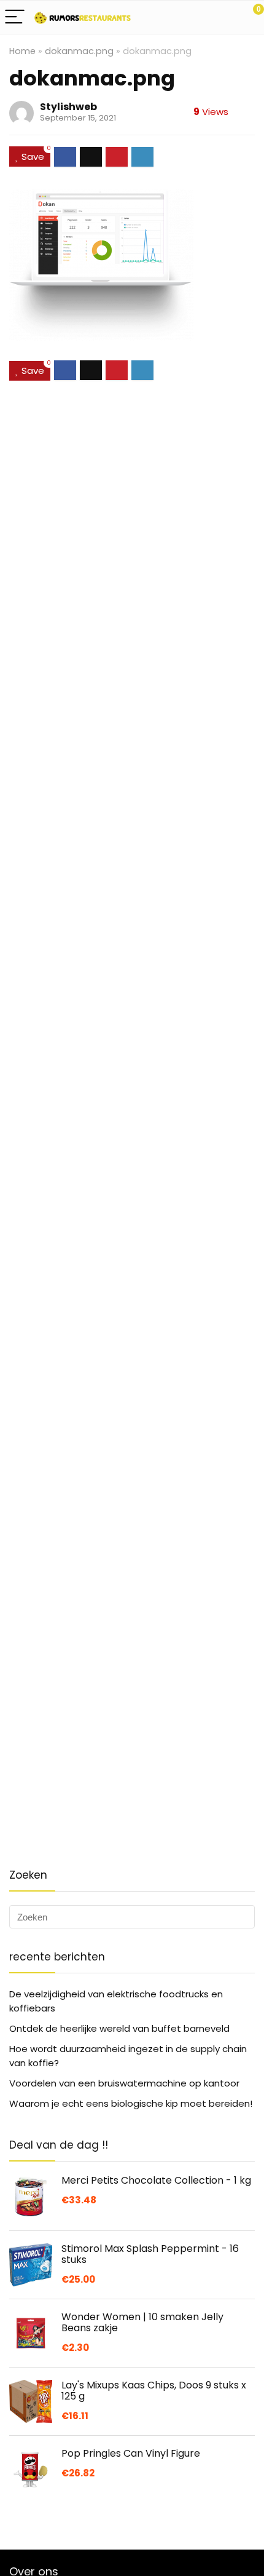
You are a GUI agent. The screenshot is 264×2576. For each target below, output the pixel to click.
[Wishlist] (226, 17)
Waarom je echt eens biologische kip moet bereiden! (131, 2103)
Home (22, 51)
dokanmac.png (79, 51)
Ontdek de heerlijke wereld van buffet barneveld (119, 2028)
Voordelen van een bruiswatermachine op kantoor (124, 2083)
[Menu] (15, 18)
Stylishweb (68, 107)
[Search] (200, 18)
